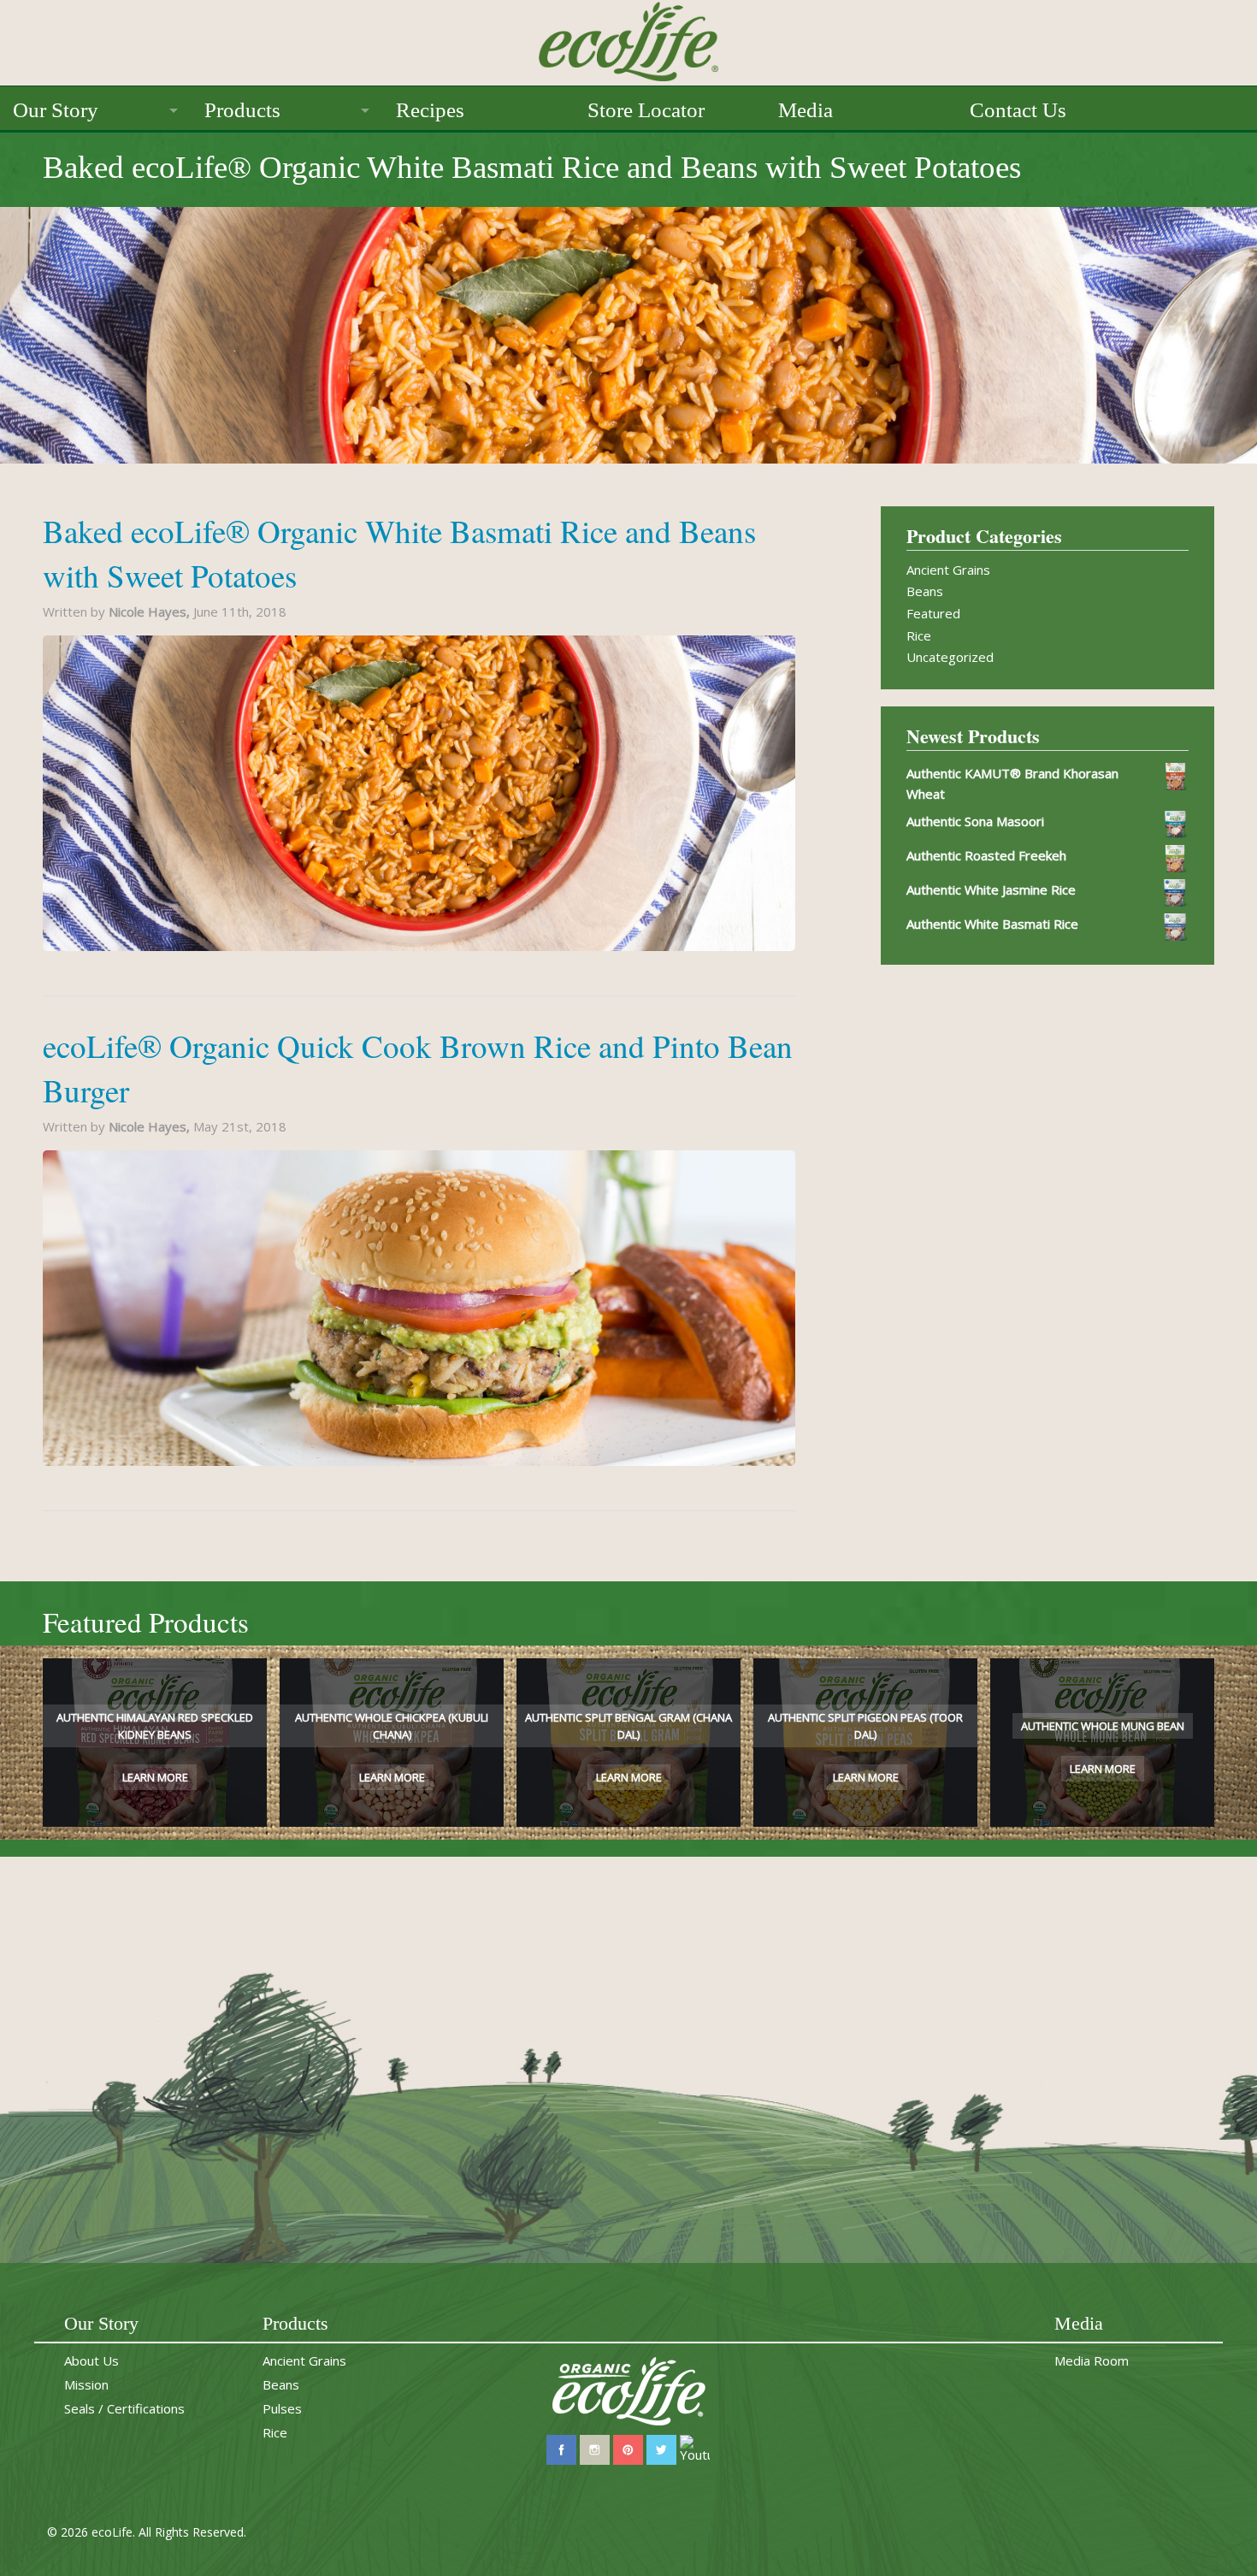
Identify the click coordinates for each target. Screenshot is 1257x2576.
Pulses (282, 2408)
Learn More (155, 1777)
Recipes (430, 110)
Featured (933, 613)
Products (242, 110)
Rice (919, 635)
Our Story (56, 110)
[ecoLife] (628, 39)
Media (806, 110)
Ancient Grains (948, 570)
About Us (91, 2360)
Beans (925, 591)
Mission (86, 2384)
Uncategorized (950, 657)
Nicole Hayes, (151, 612)
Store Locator (646, 110)
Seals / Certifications (124, 2408)
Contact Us (1018, 110)
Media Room (1092, 2360)
